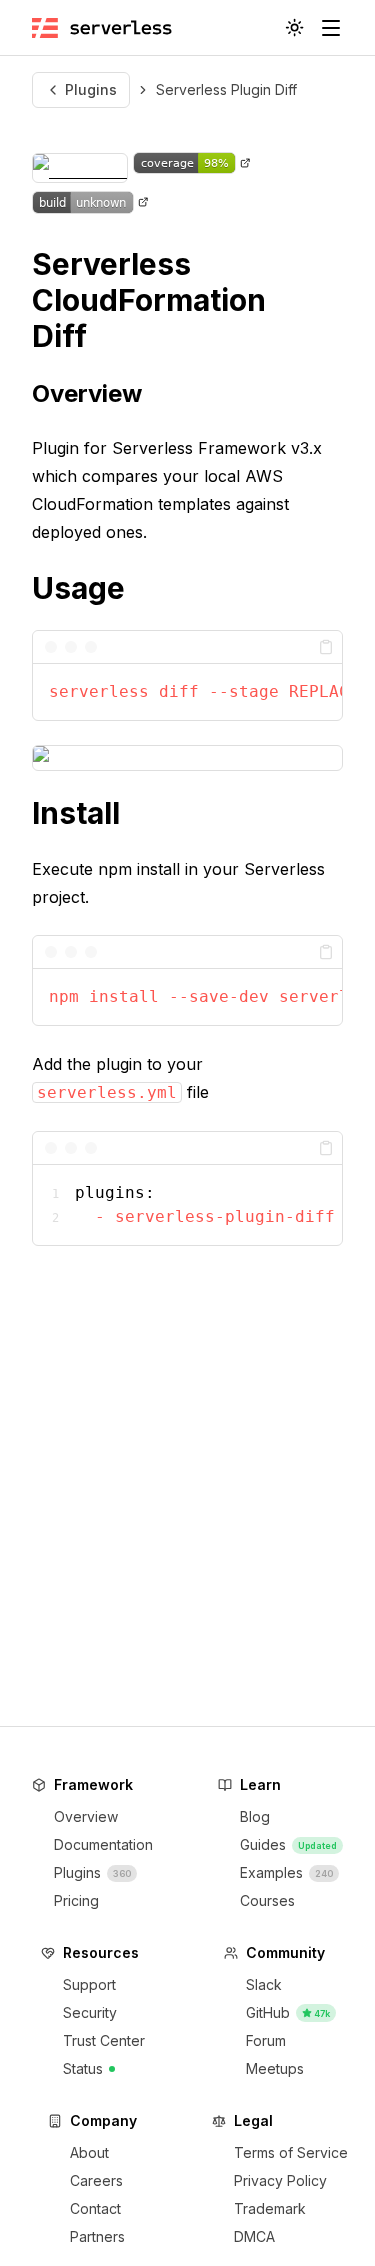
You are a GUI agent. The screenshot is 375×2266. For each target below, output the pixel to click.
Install (76, 813)
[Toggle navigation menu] (331, 28)
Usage (78, 588)
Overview (87, 393)
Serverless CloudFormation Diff (149, 300)
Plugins (91, 89)
